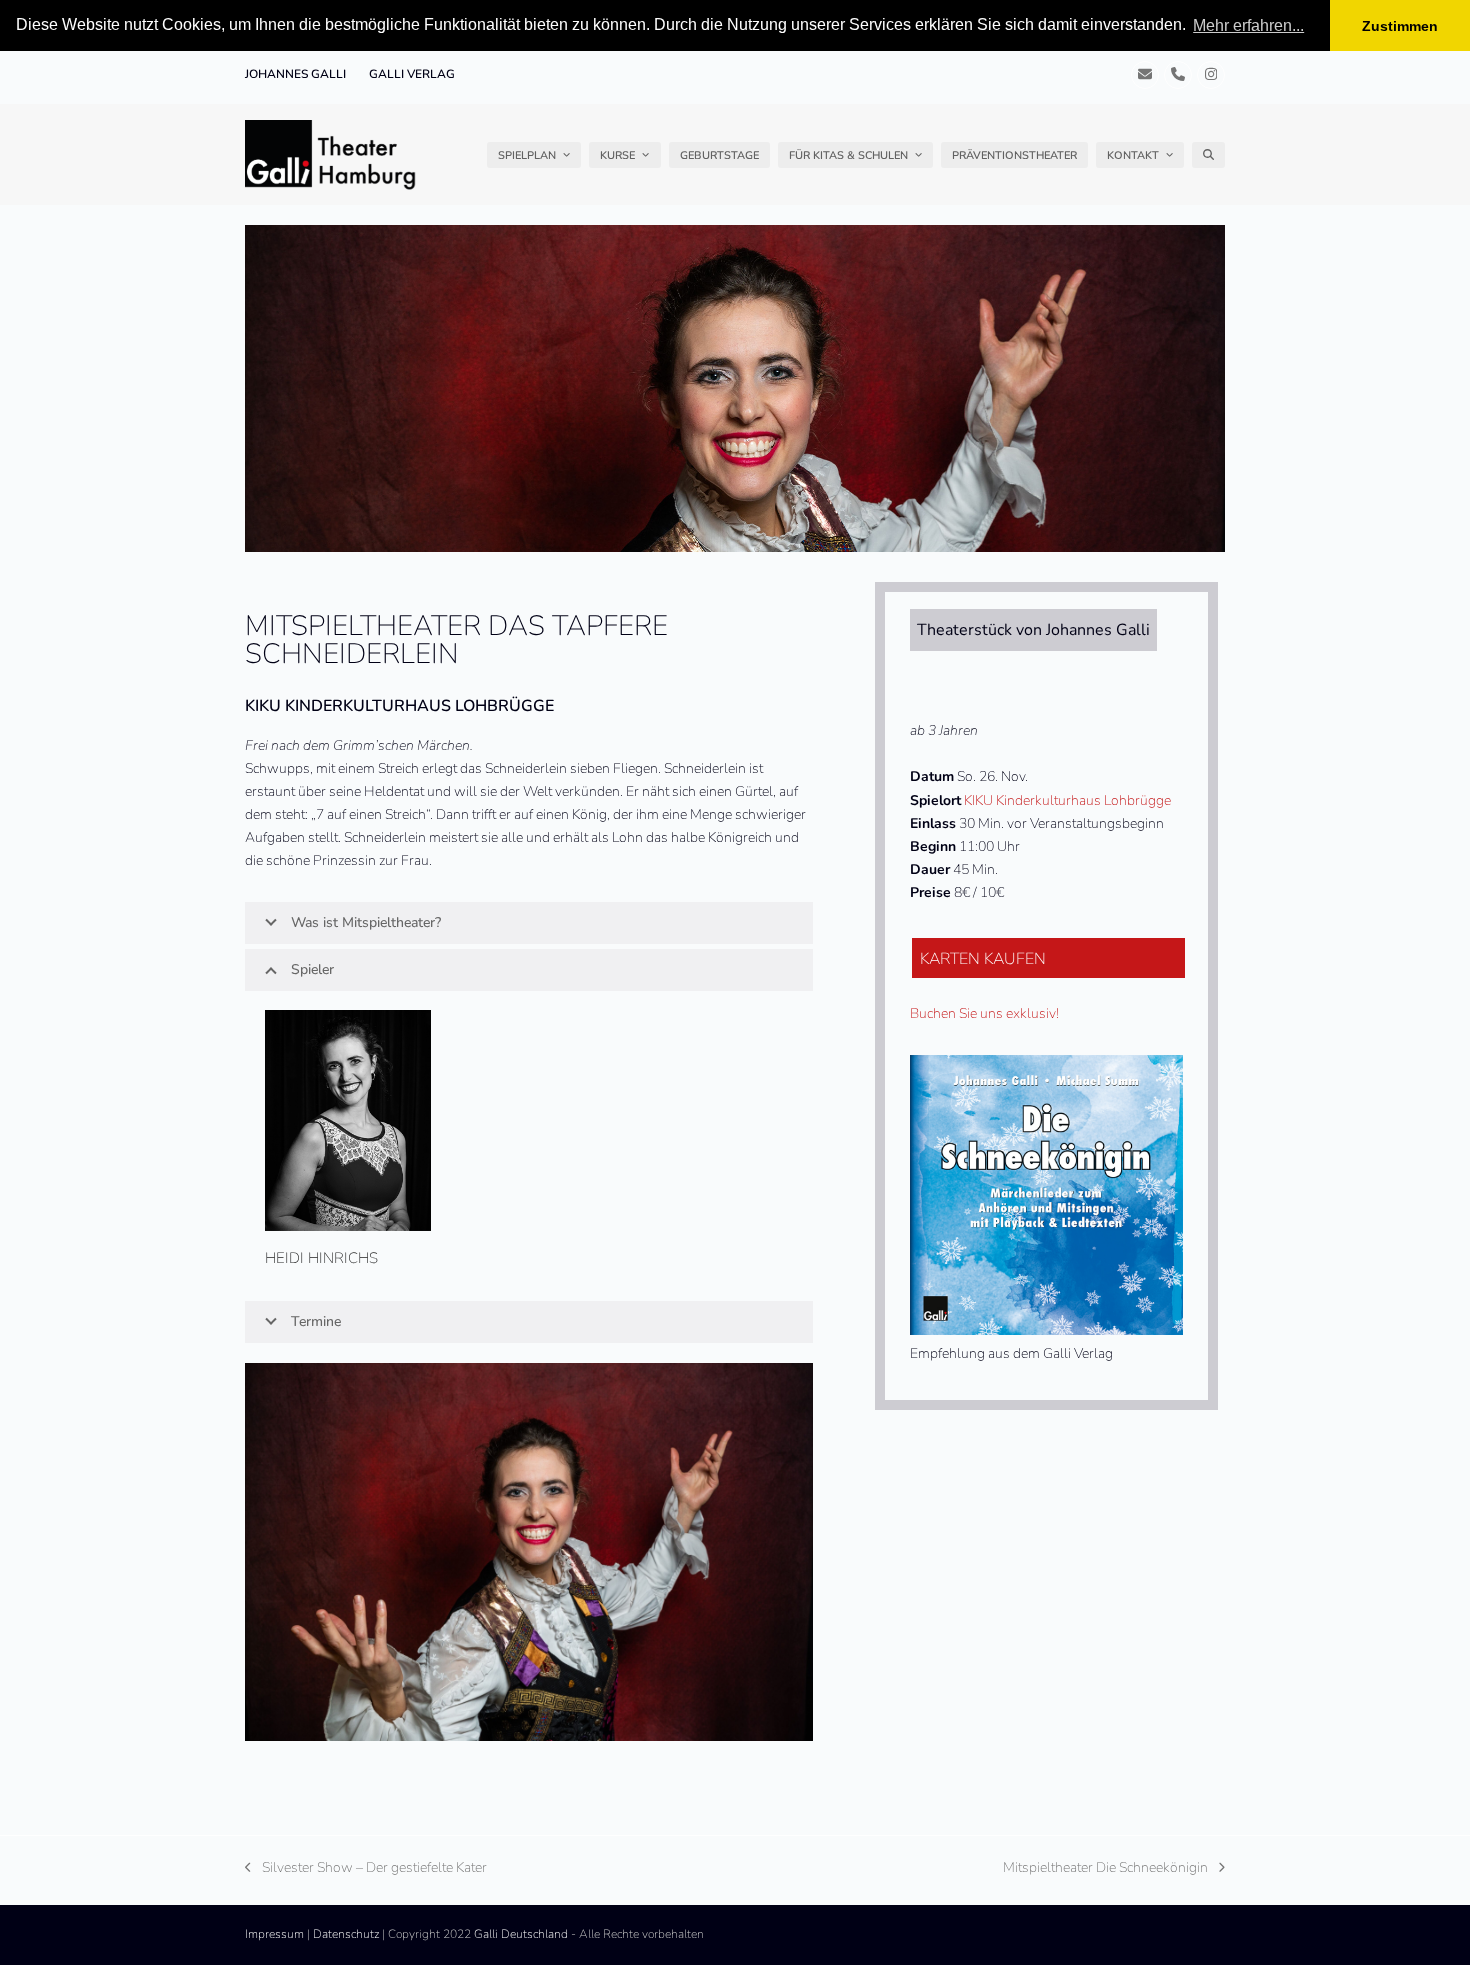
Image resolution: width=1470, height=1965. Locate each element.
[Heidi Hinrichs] (348, 1119)
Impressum (274, 1934)
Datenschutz (346, 1934)
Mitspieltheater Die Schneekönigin (1105, 1868)
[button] (1208, 155)
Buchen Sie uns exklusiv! (984, 1013)
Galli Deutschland (521, 1934)
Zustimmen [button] (1400, 26)
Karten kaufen (983, 959)
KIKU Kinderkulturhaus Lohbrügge (1067, 800)
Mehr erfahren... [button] (1248, 25)
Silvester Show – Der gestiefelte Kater (366, 1868)
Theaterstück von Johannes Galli (1033, 630)
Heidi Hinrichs (321, 1258)
